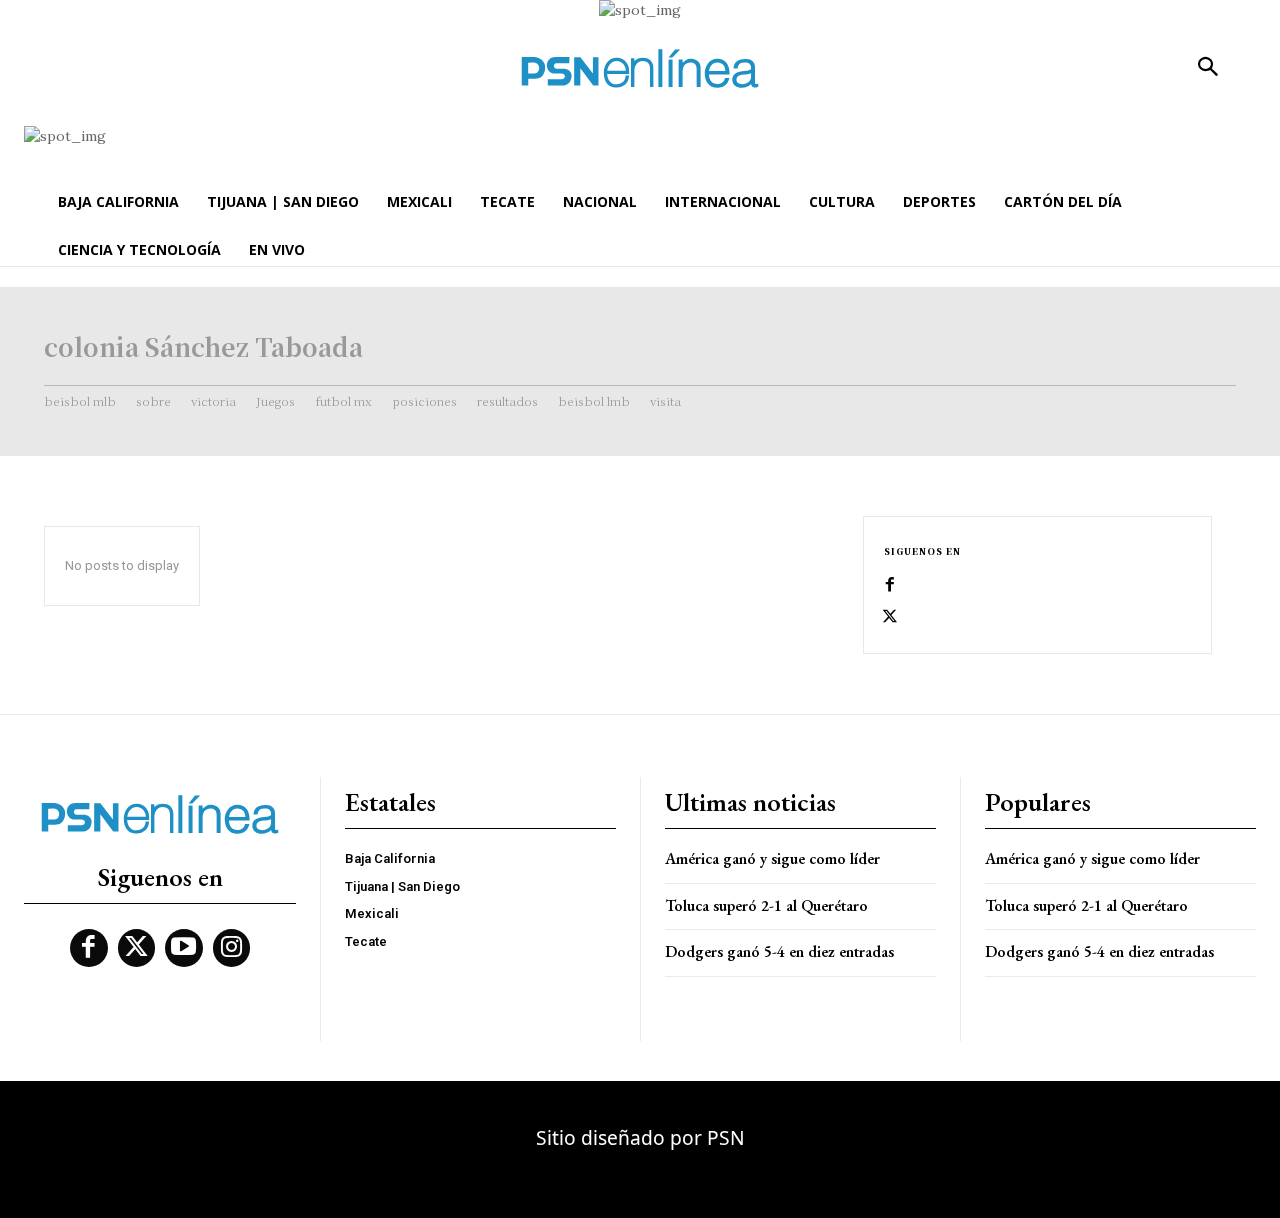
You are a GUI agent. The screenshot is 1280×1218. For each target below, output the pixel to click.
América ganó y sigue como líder (772, 858)
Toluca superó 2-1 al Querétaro (766, 905)
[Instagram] (232, 948)
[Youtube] (184, 948)
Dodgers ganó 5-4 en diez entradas (779, 951)
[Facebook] (890, 585)
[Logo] (640, 68)
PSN (726, 1137)
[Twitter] (890, 617)
